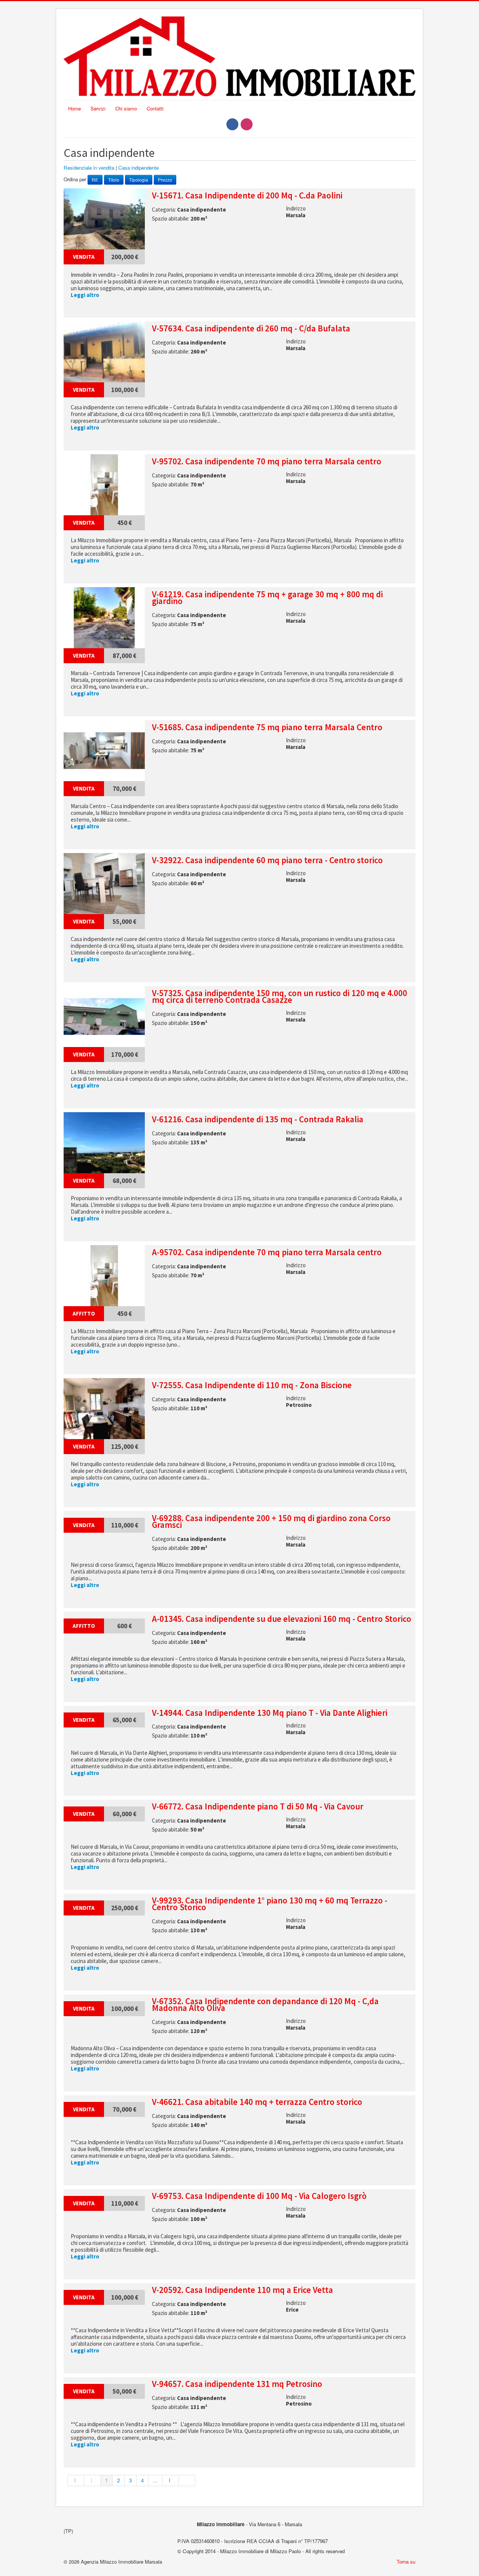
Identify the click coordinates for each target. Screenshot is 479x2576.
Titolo (114, 180)
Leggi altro (85, 295)
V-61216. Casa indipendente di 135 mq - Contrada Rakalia (258, 1119)
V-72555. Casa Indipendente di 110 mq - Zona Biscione (252, 1385)
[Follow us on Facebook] (232, 124)
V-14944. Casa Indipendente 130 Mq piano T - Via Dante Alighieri (270, 1713)
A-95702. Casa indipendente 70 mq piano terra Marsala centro (267, 1252)
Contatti (155, 108)
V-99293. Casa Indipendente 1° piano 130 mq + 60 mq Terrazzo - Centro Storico (270, 1904)
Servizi (98, 108)
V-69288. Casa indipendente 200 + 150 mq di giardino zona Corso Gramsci (271, 1521)
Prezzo (165, 180)
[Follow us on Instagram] (247, 124)
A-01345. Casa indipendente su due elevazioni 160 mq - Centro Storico (282, 1619)
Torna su (406, 2562)
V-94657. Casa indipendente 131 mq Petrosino (237, 2384)
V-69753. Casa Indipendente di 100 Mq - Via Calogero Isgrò (259, 2196)
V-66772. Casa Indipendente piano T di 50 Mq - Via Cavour (258, 1806)
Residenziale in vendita (89, 168)
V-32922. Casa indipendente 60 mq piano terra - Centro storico (267, 860)
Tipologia (139, 180)
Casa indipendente (138, 168)
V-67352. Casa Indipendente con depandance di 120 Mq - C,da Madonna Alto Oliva (265, 2005)
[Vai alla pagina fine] (187, 2481)
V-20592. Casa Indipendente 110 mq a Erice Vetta (242, 2290)
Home (74, 108)
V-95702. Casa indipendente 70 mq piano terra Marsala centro (267, 461)
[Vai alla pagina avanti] (171, 2481)
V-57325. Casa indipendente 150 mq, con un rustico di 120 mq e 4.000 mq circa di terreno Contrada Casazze (280, 996)
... (155, 2480)
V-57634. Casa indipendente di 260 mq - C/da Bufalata (251, 328)
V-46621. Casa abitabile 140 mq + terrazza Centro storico (257, 2102)
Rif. (95, 180)
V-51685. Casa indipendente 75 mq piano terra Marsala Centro (267, 727)
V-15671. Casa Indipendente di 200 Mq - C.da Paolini (247, 195)
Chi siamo (126, 108)
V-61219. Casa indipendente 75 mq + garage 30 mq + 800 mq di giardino (267, 598)
